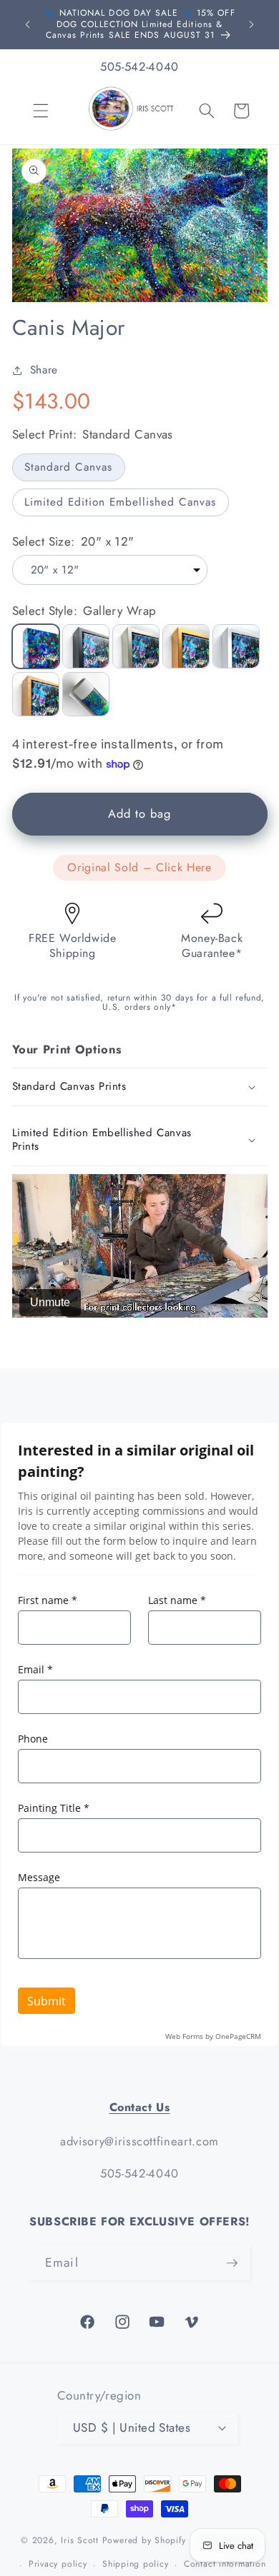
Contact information (225, 2564)
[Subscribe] (232, 2263)
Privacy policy (58, 2564)
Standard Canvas (68, 467)
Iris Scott (81, 2541)
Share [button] (44, 370)
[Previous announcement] (28, 24)
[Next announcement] (252, 24)
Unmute (50, 1302)
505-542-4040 (139, 66)
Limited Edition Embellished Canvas (120, 502)
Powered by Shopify (144, 2541)
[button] (41, 111)
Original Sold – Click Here (139, 867)
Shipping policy (136, 2564)
